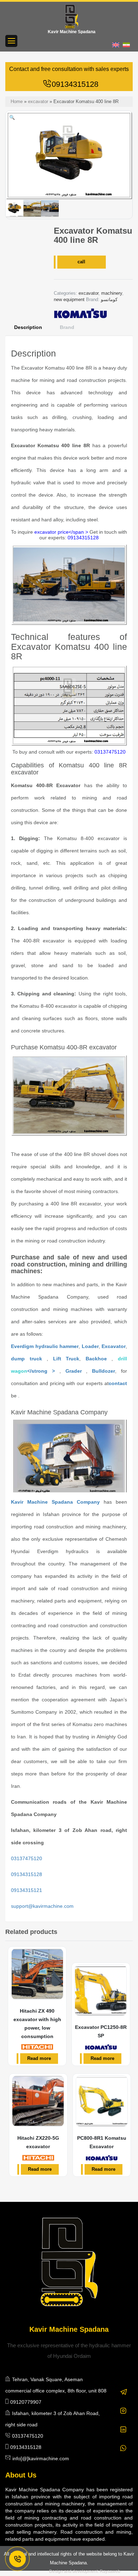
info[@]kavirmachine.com (41, 2458)
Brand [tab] (67, 327)
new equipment (69, 299)
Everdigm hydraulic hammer (45, 1346)
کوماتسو (109, 299)
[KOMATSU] (80, 313)
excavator (38, 101)
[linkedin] (123, 2426)
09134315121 (27, 1890)
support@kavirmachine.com (42, 1906)
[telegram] (124, 2388)
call (81, 262)
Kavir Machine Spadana (72, 32)
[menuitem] (117, 45)
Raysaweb (110, 2571)
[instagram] (123, 2407)
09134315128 (75, 84)
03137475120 (110, 752)
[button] (12, 118)
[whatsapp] (123, 2445)
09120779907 (26, 2402)
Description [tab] (28, 327)
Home (17, 101)
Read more (39, 2058)
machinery (112, 293)
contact (118, 1383)
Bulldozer (103, 1371)
